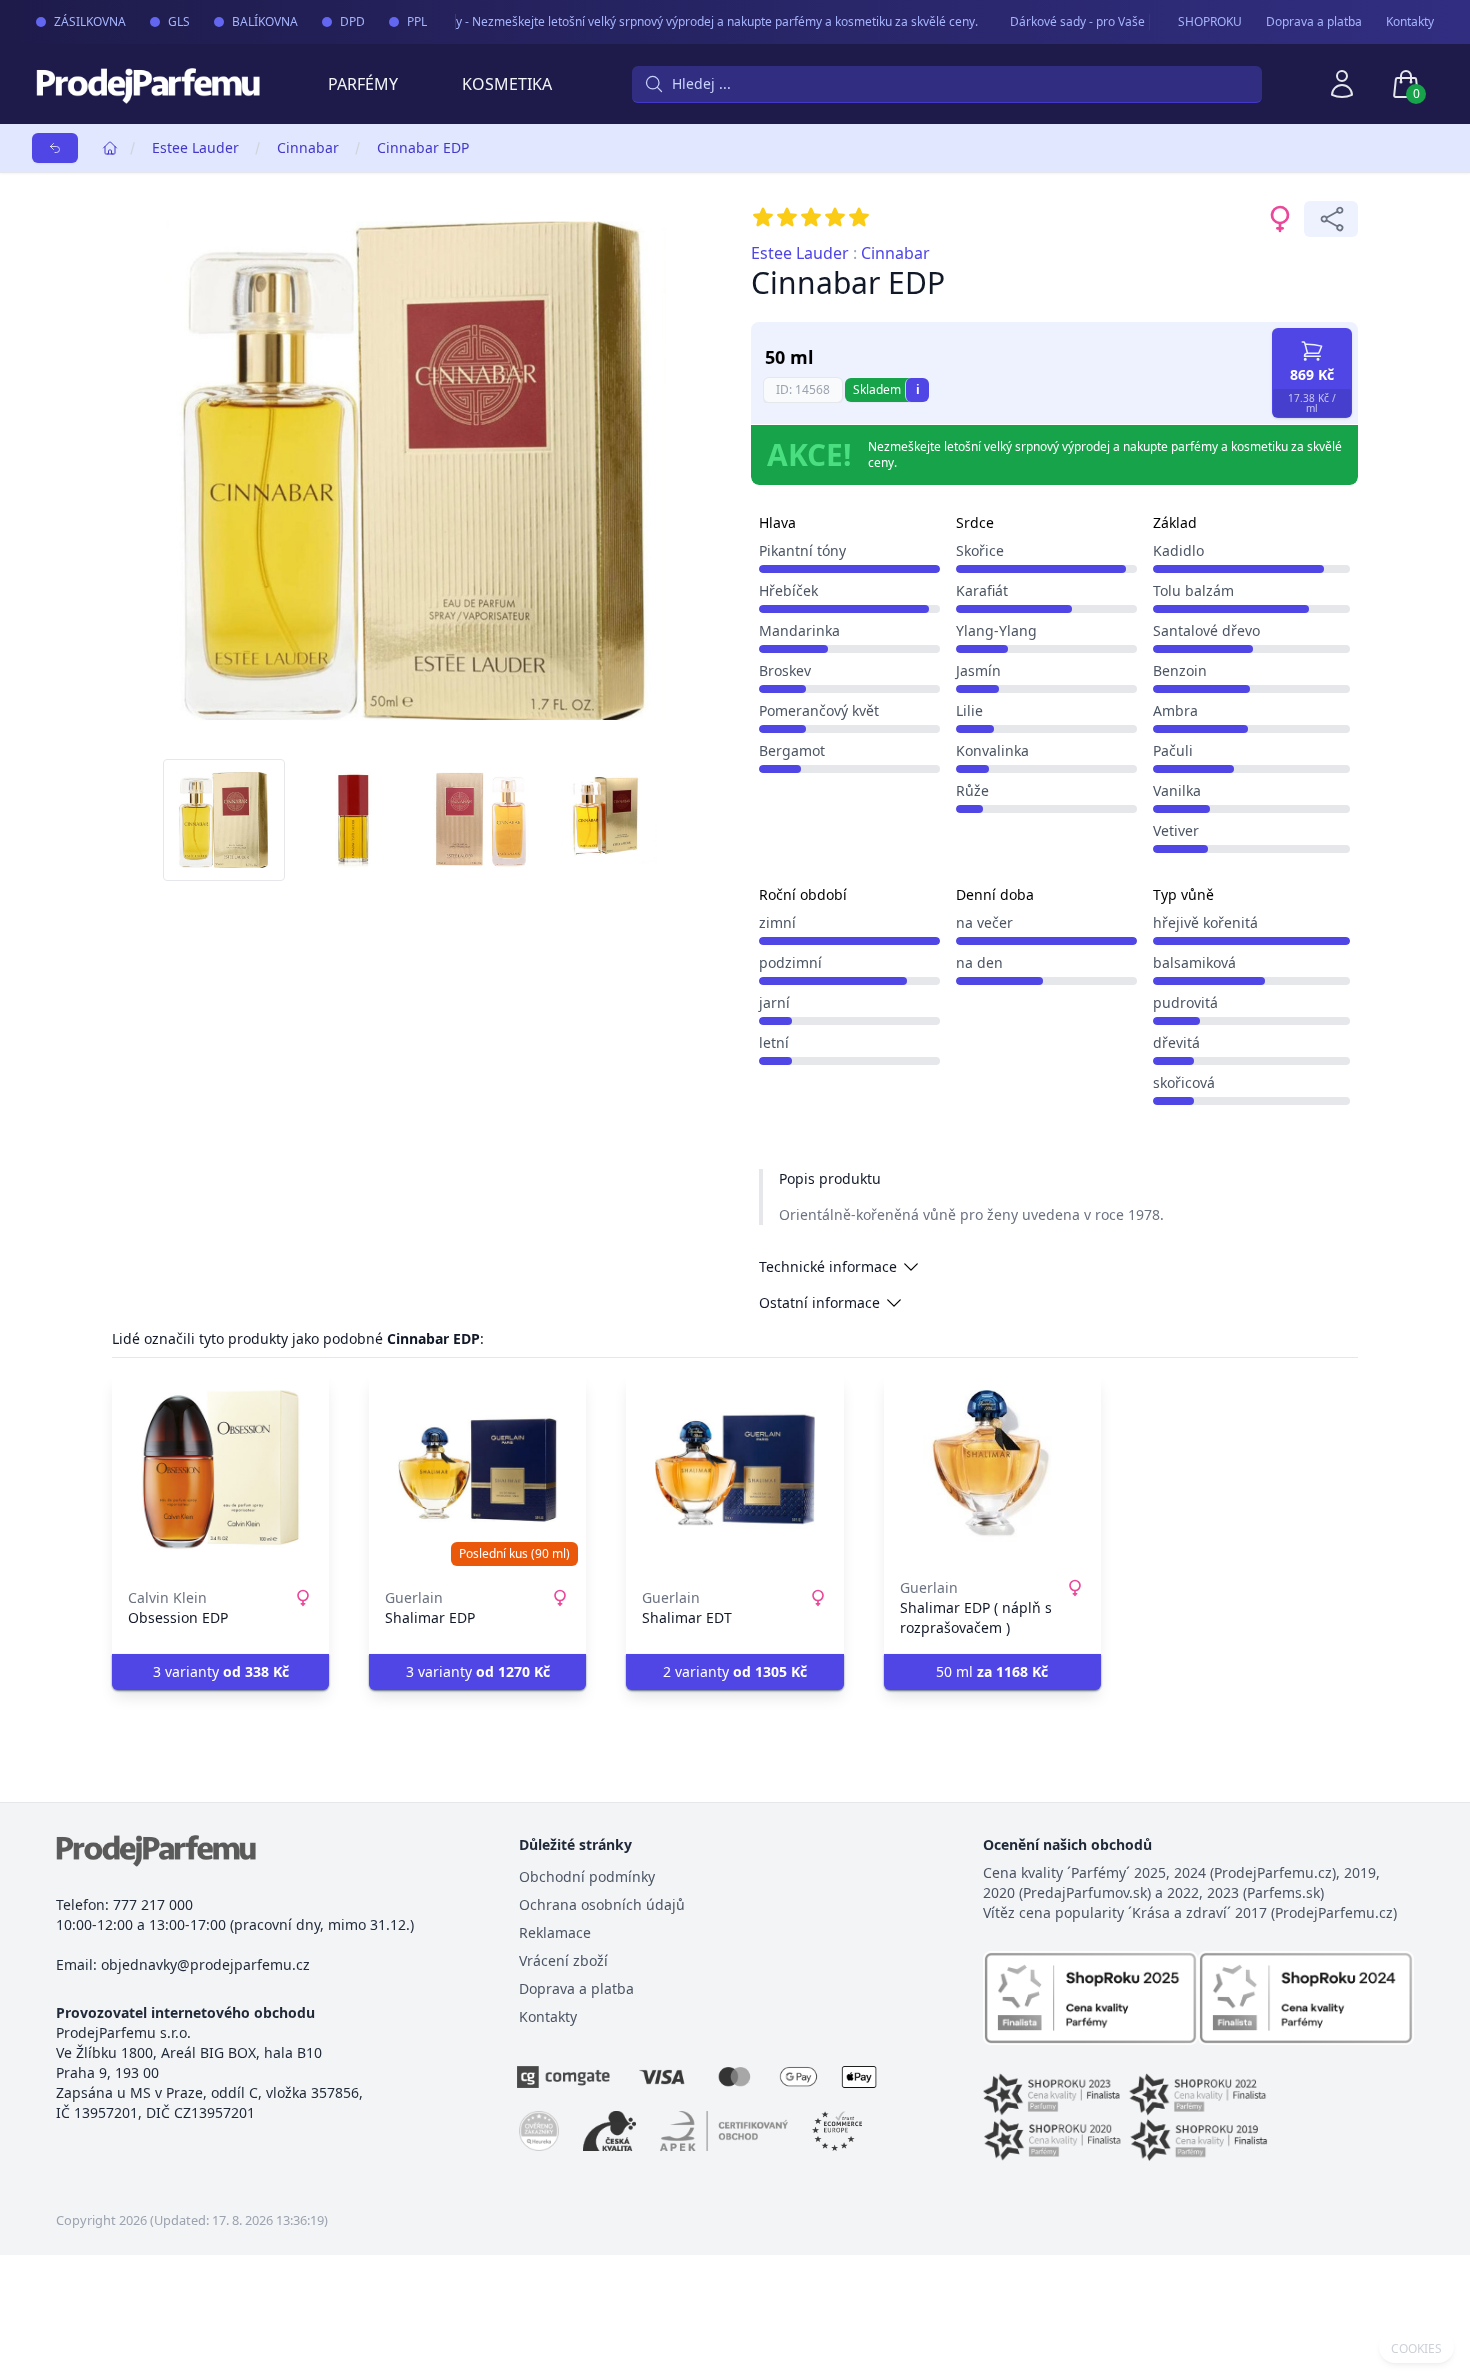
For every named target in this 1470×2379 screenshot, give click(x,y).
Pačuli (1173, 750)
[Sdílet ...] (1331, 219)
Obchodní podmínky (587, 1876)
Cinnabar (308, 147)
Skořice (980, 550)
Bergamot (792, 750)
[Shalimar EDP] (477, 1470)
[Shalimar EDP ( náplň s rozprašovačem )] (992, 1470)
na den (979, 962)
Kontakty (1410, 22)
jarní (774, 1002)
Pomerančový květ (819, 710)
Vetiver (1176, 830)
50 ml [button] (992, 1671)
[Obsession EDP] (220, 1470)
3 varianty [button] (221, 1671)
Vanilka (1177, 790)
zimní (777, 922)
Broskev (785, 670)
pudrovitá (1185, 1002)
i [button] (918, 389)
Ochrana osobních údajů (602, 1904)
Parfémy (363, 84)
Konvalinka (992, 750)
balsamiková (1194, 962)
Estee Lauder (195, 147)
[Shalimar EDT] (734, 1470)
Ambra (1175, 710)
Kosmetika (507, 84)
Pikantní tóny (802, 550)
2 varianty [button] (735, 1671)
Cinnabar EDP (423, 147)
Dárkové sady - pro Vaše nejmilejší (1080, 21)
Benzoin (1180, 670)
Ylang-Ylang (996, 630)
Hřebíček (788, 590)
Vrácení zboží (563, 1960)
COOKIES (1416, 2349)
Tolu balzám (1193, 590)
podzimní (790, 962)
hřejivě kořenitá (1205, 922)
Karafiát (982, 590)
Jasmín (978, 670)
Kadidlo (1178, 550)
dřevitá (1176, 1042)
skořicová (1184, 1082)
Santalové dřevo (1206, 630)
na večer (984, 922)
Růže (972, 790)
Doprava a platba (1314, 22)
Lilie (969, 710)
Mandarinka (799, 630)
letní (774, 1042)
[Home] (110, 148)
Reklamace (555, 1932)
